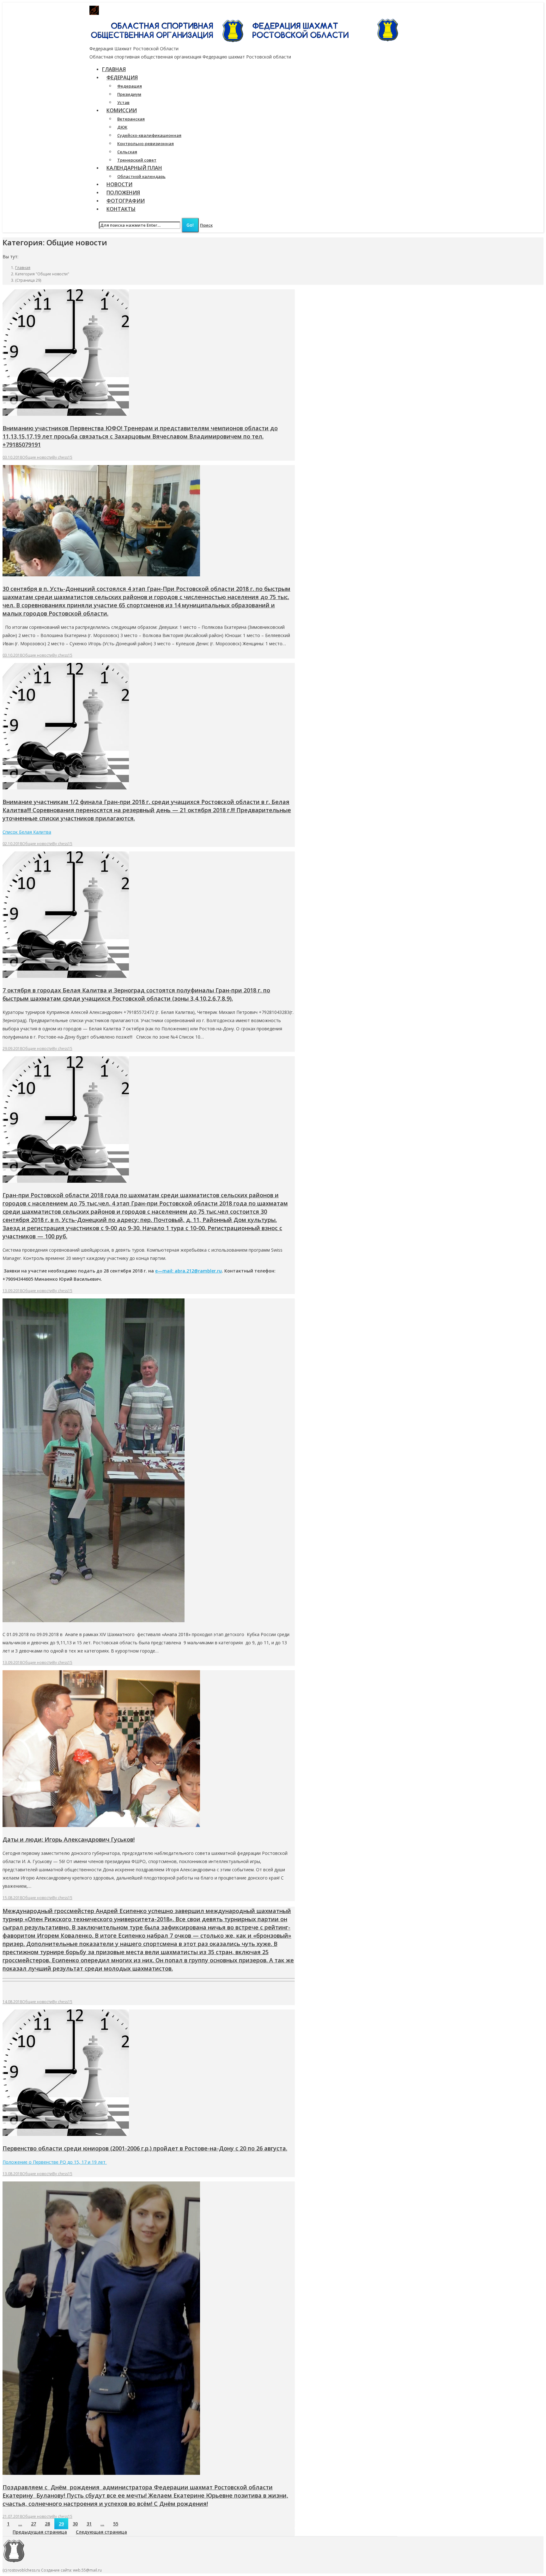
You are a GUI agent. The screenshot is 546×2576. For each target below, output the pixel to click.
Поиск (206, 225)
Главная (23, 268)
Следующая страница (101, 2532)
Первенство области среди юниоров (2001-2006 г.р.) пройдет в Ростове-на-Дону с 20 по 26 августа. (145, 2148)
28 (47, 2524)
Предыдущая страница (40, 2532)
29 (61, 2524)
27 (33, 2524)
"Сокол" (211, 10)
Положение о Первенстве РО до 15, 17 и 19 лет (55, 2162)
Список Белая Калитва (27, 832)
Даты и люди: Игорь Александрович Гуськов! (69, 1839)
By (62, 457)
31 (89, 2524)
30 (75, 2524)
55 (116, 2524)
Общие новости (37, 457)
